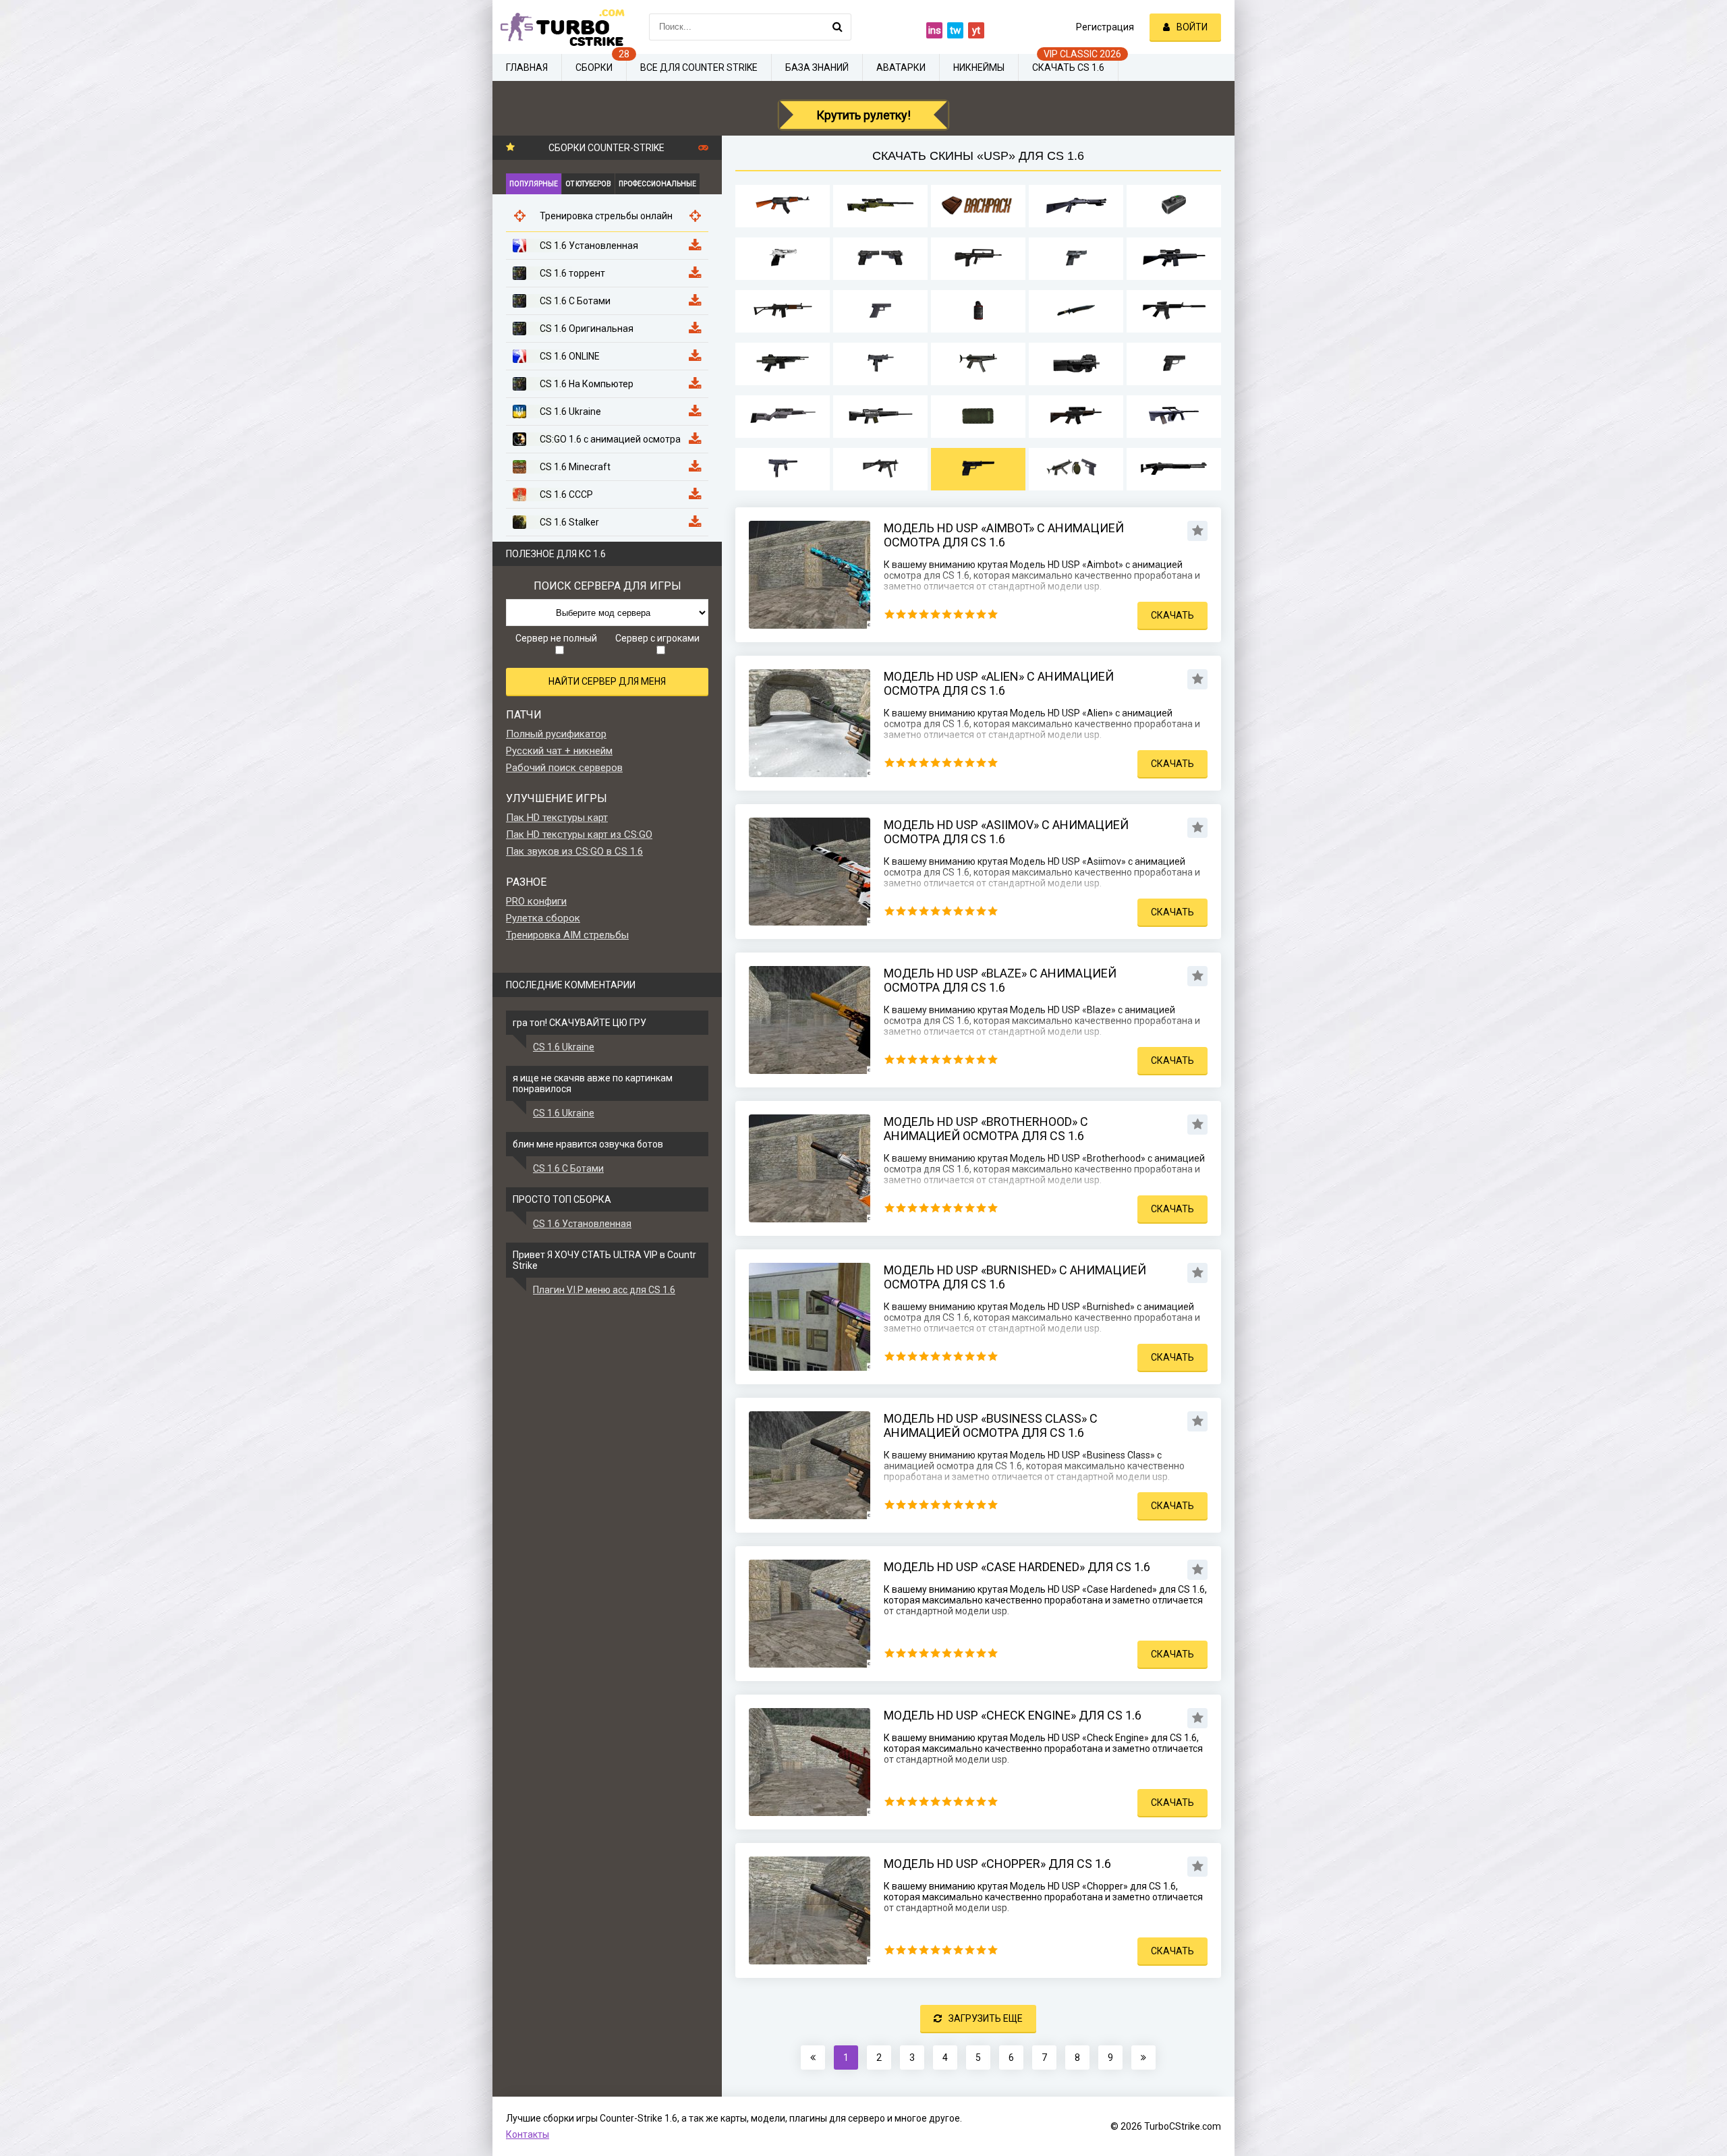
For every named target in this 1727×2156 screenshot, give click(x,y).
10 (993, 614)
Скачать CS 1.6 (1068, 67)
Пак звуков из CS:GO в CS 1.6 (574, 851)
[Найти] (838, 27)
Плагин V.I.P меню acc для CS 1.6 (604, 1290)
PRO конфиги (536, 901)
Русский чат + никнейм (559, 751)
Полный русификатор (556, 734)
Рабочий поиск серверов (564, 768)
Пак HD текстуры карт (557, 818)
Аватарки (901, 67)
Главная (527, 67)
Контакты (528, 2134)
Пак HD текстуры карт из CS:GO (579, 834)
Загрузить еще (986, 2018)
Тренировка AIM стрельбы (567, 935)
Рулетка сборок (543, 918)
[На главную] (560, 27)
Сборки (594, 67)
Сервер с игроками (657, 638)
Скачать (1172, 615)
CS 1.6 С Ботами (568, 1168)
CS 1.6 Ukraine (564, 1047)
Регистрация (1105, 27)
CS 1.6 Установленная (582, 1224)
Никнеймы (979, 67)
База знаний (817, 67)
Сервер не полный (556, 638)
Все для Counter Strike (699, 67)
